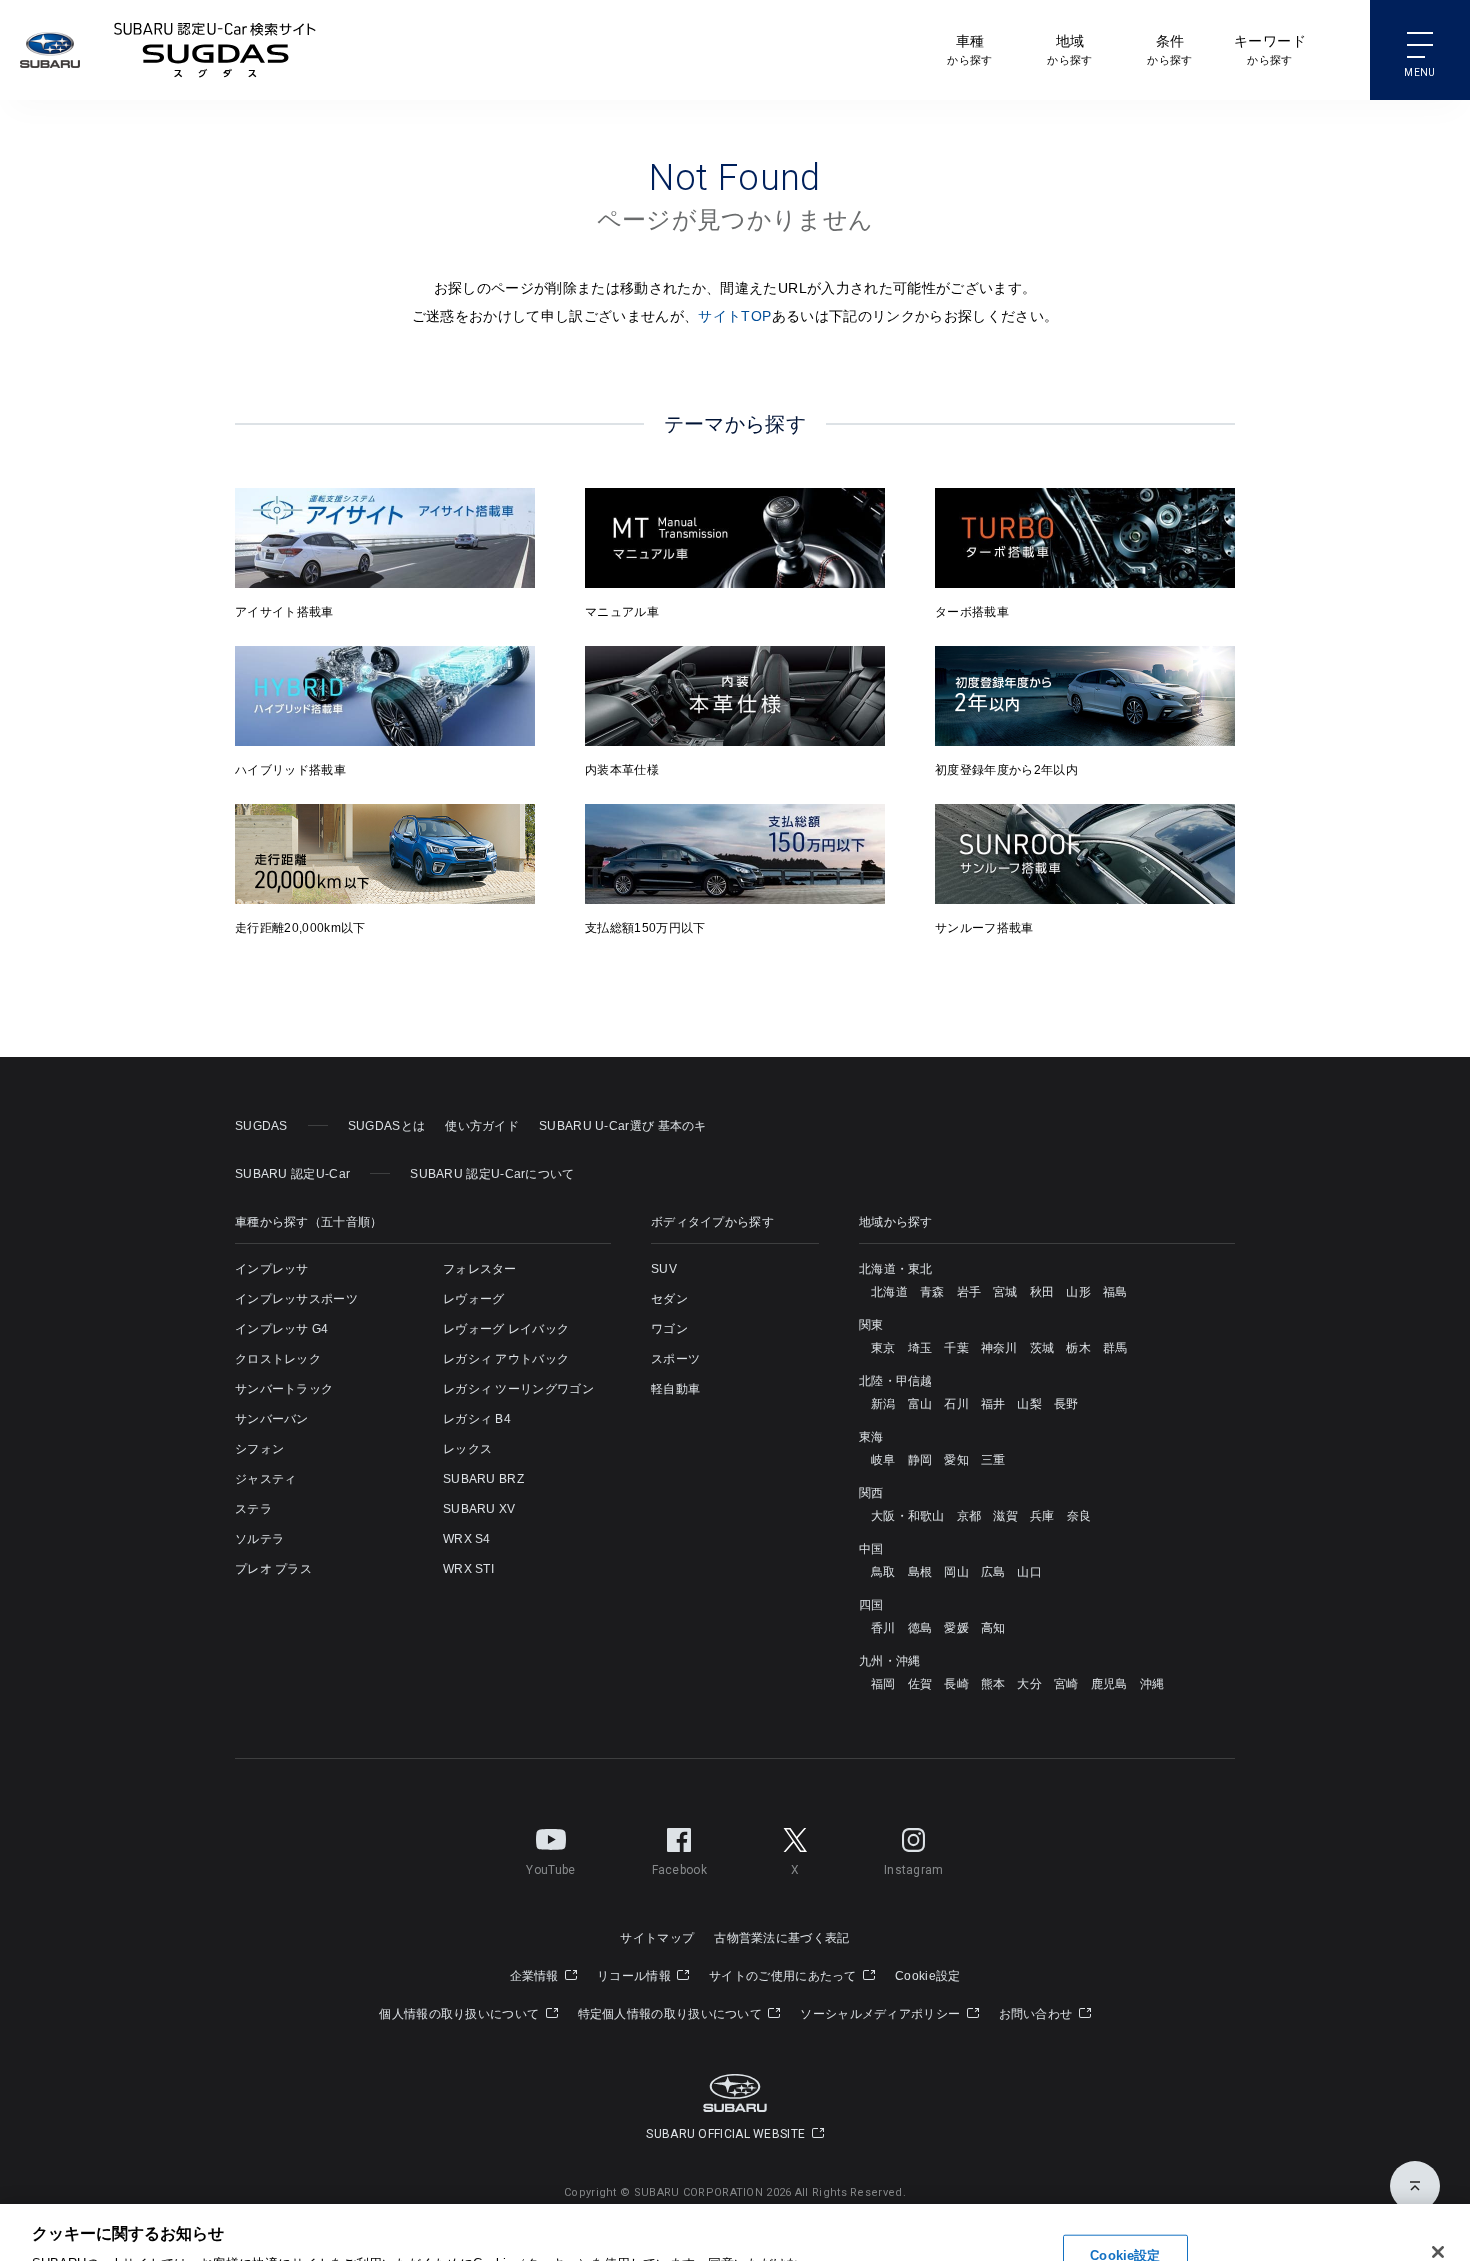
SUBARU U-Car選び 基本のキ (623, 1126)
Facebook (679, 1870)
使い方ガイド (482, 1126)
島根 (920, 1572)
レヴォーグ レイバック (506, 1329)
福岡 (883, 1684)
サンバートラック (284, 1389)
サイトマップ (657, 1938)
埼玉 (920, 1348)
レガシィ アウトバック (506, 1359)
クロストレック (278, 1359)
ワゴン (669, 1329)
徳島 (920, 1628)
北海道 (889, 1292)
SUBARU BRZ (483, 1479)
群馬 (1115, 1348)
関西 (871, 1493)
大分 (1029, 1684)
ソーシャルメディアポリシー (881, 2014)
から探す (969, 49)
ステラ (253, 1509)
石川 (956, 1404)
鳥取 (883, 1572)
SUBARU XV (479, 1509)
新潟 (883, 1404)
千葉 (956, 1348)
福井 (993, 1404)
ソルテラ (259, 1539)
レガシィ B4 (477, 1419)
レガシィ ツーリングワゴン (518, 1389)
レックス (467, 1449)
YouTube (550, 1870)
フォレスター (480, 1269)
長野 (1066, 1404)
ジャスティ (266, 1479)
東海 (871, 1437)
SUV (664, 1269)
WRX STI (468, 1569)
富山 (920, 1404)
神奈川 (999, 1348)
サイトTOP (734, 316)
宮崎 (1066, 1684)
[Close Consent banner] (1442, 2137)
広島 (993, 1572)
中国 (871, 1549)
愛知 (956, 1460)
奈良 (1079, 1516)
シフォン (259, 1449)
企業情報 (536, 1976)
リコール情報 (635, 1976)
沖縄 (1152, 1684)
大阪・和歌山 (908, 1516)
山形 (1078, 1292)
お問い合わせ (1037, 2014)
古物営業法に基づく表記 (781, 1938)
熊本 (993, 1684)
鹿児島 (1109, 1684)
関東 (871, 1325)
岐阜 (883, 1460)
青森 (932, 1292)
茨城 (1042, 1348)
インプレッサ (272, 1269)
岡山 (956, 1572)
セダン (669, 1299)
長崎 (956, 1684)
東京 (883, 1348)
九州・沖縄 (890, 1661)
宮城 (1005, 1292)
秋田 (1042, 1292)
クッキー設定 (1286, 2186)
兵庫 (1042, 1516)
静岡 (920, 1460)
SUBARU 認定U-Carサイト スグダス (215, 50)
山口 (1029, 1572)
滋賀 (1005, 1516)
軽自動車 (675, 1389)
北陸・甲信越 (896, 1381)
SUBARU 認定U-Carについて (492, 1174)
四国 (871, 1605)
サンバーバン (272, 1419)
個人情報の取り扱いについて (460, 2014)
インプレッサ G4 (282, 1329)
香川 (883, 1628)
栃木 (1078, 1348)
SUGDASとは (386, 1126)
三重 (993, 1460)
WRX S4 (467, 1539)
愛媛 (956, 1628)
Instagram (914, 1870)
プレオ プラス (273, 1569)
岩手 (969, 1292)
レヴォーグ (474, 1299)
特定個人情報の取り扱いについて (672, 2014)
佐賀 (920, 1684)
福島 (1115, 1292)
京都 (969, 1516)
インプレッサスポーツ (296, 1299)
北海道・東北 (896, 1269)
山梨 (1029, 1404)
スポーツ (675, 1359)
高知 (993, 1628)
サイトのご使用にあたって (784, 1976)
